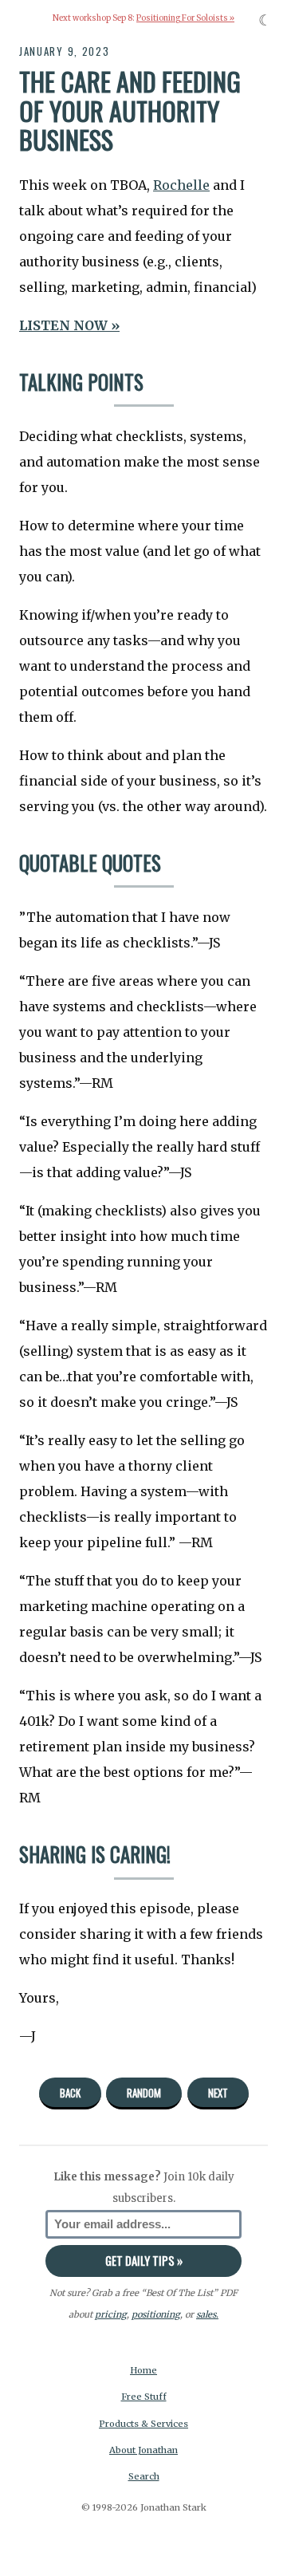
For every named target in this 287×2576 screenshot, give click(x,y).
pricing (111, 2314)
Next (218, 2093)
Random (144, 2093)
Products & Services (143, 2424)
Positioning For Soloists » (185, 18)
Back (70, 2093)
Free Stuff (144, 2397)
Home (143, 2370)
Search (144, 2476)
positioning (156, 2314)
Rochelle (181, 185)
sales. (207, 2314)
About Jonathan (143, 2450)
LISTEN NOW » (69, 325)
